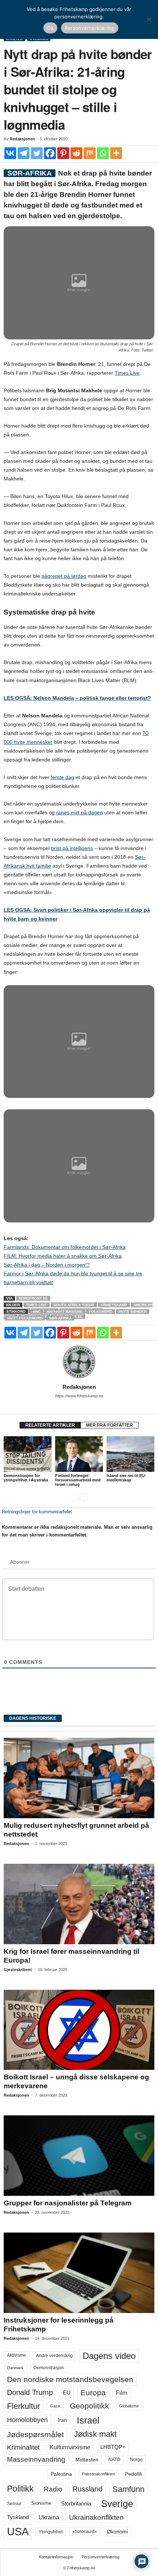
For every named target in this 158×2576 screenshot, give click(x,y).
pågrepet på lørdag (64, 576)
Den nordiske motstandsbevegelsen (70, 2379)
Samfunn (128, 2489)
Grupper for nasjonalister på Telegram (68, 2203)
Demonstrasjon (49, 2368)
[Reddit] (76, 153)
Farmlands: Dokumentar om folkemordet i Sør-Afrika (65, 1247)
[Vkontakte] (10, 153)
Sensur (14, 2504)
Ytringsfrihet (51, 2532)
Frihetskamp (114, 1305)
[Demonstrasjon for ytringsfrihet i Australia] (28, 1454)
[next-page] (84, 1497)
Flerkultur (24, 2406)
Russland (87, 2489)
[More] (116, 153)
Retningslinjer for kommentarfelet (37, 1512)
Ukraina (49, 2517)
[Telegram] (24, 153)
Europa (93, 2393)
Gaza (55, 2406)
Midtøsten (87, 2460)
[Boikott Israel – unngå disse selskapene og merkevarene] (79, 2030)
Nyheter (15, 39)
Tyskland (18, 2517)
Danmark (15, 2368)
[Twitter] (37, 153)
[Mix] (90, 153)
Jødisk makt (95, 2434)
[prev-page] (74, 1497)
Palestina (61, 2474)
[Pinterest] (63, 153)
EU (67, 2393)
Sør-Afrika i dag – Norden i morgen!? (47, 1265)
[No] (149, 19)
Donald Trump (30, 2392)
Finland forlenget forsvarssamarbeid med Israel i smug (78, 1480)
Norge (136, 2460)
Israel (88, 2420)
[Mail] (79, 1406)
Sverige (117, 2504)
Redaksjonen (22, 139)
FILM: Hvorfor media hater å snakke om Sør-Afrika (63, 1256)
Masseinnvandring (36, 2459)
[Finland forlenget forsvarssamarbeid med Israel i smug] (79, 1454)
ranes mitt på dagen (80, 813)
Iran (62, 2420)
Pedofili (133, 2474)
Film (121, 2393)
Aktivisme (17, 2355)
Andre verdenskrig (54, 2356)
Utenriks (39, 39)
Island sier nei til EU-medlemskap (126, 1478)
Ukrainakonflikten (96, 2517)
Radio (53, 2489)
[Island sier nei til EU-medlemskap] (130, 1454)
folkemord (101, 1312)
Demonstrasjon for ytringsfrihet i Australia (26, 1478)
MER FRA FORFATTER (109, 1425)
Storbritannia (76, 2504)
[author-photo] (79, 1362)
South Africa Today (74, 1305)
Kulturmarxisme (70, 2447)
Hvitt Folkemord (25, 1318)
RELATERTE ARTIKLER (50, 1425)
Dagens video (109, 2356)
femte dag (62, 777)
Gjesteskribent (18, 1970)
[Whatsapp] (103, 153)
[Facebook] (50, 153)
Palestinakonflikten (98, 2474)
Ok (50, 28)
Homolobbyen (27, 2420)
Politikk (20, 2489)
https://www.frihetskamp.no (79, 1396)
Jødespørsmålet (35, 2434)
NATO (114, 2460)
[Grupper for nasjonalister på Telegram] (79, 2156)
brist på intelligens (72, 848)
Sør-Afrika (60, 1318)
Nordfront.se (33, 1298)
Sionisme (41, 2503)
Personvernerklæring (100, 2557)
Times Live (127, 373)
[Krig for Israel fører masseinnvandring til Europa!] (79, 1904)
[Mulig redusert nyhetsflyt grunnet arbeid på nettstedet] (79, 1778)
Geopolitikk (89, 2406)
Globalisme (129, 2406)
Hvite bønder (133, 1312)
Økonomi (117, 2532)
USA (18, 2532)
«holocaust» (85, 2532)
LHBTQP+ (113, 2447)
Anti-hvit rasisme (65, 1312)
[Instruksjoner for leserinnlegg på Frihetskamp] (79, 2273)
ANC (37, 1312)
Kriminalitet (23, 2447)
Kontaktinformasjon (56, 2557)
